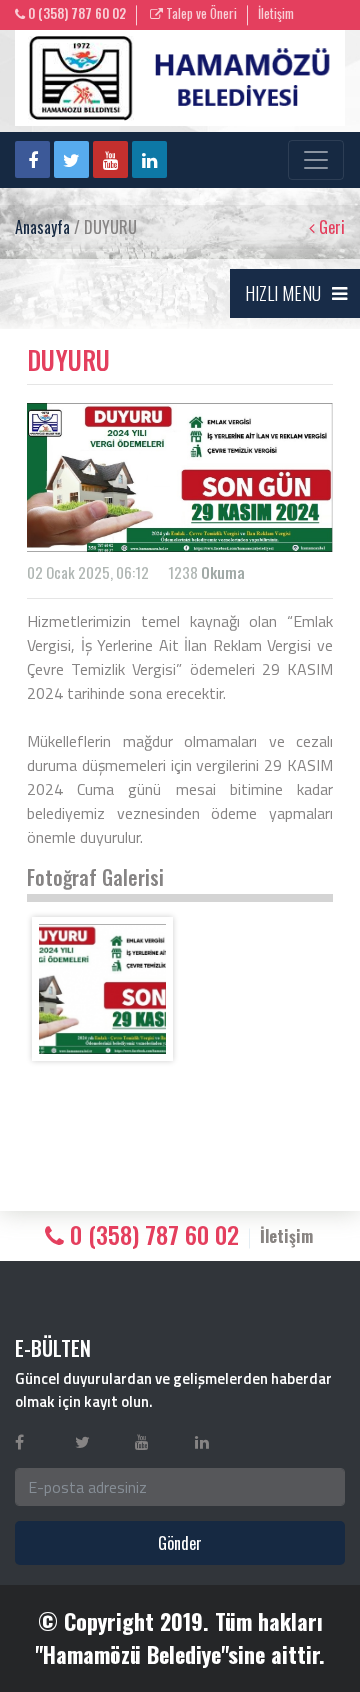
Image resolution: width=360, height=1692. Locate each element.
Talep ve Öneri (200, 13)
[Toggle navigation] (316, 160)
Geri (330, 227)
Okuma (223, 572)
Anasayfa (42, 227)
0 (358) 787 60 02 (75, 13)
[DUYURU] (102, 989)
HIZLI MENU (283, 293)
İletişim (276, 13)
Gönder (180, 1543)
